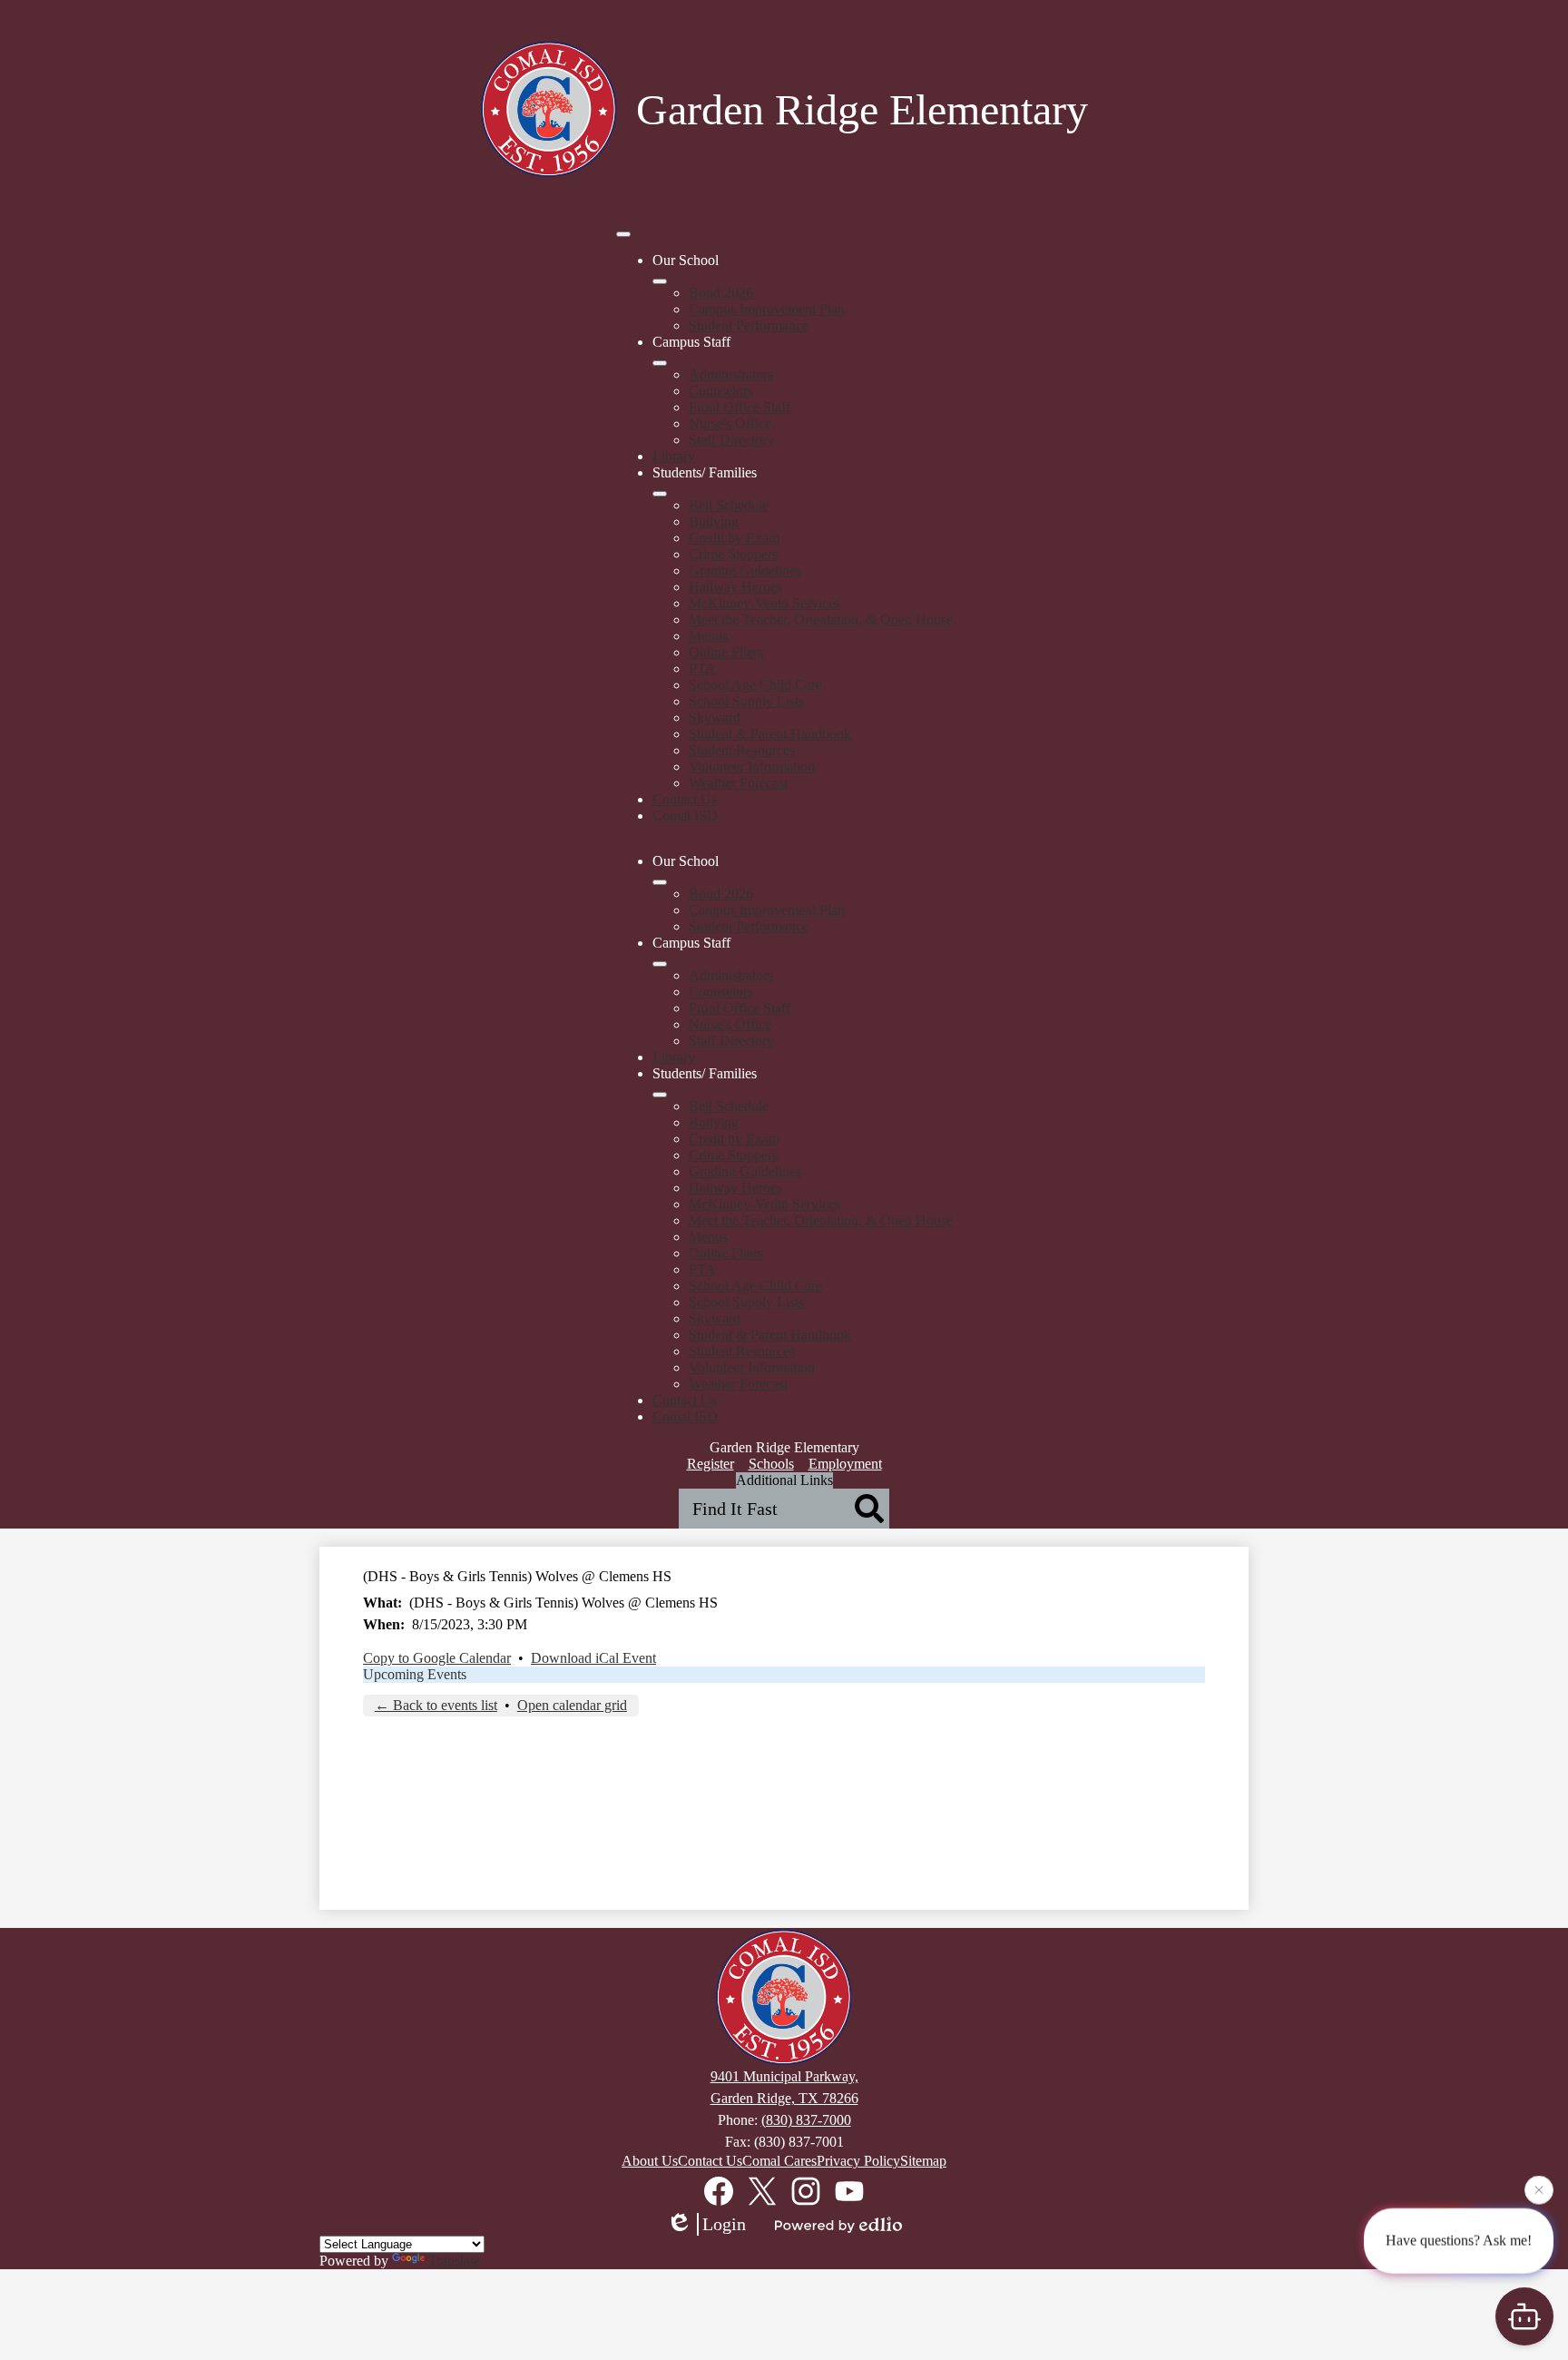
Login (724, 2224)
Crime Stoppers (733, 554)
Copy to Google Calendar (437, 1658)
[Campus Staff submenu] (660, 363)
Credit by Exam (734, 538)
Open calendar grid (572, 1705)
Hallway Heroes (735, 587)
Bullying (714, 521)
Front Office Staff (740, 407)
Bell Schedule (729, 505)
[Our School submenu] (660, 281)
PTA (702, 669)
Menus (708, 636)
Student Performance (749, 325)
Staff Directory (731, 440)
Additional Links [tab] (784, 1480)
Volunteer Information (752, 767)
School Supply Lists (746, 701)
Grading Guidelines (745, 570)
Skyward (715, 718)
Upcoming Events (415, 1674)
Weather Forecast (738, 783)
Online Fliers (726, 652)
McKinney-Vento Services (764, 603)
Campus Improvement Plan (767, 309)
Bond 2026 (721, 293)
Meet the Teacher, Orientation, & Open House (821, 619)
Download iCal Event (593, 1658)
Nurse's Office (730, 423)
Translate (454, 2261)
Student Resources (742, 750)
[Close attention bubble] (1539, 2190)
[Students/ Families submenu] (660, 494)
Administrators (731, 374)
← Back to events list (436, 1705)
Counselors (721, 391)
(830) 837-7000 (806, 2120)
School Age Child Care (755, 685)
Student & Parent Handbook (770, 734)
